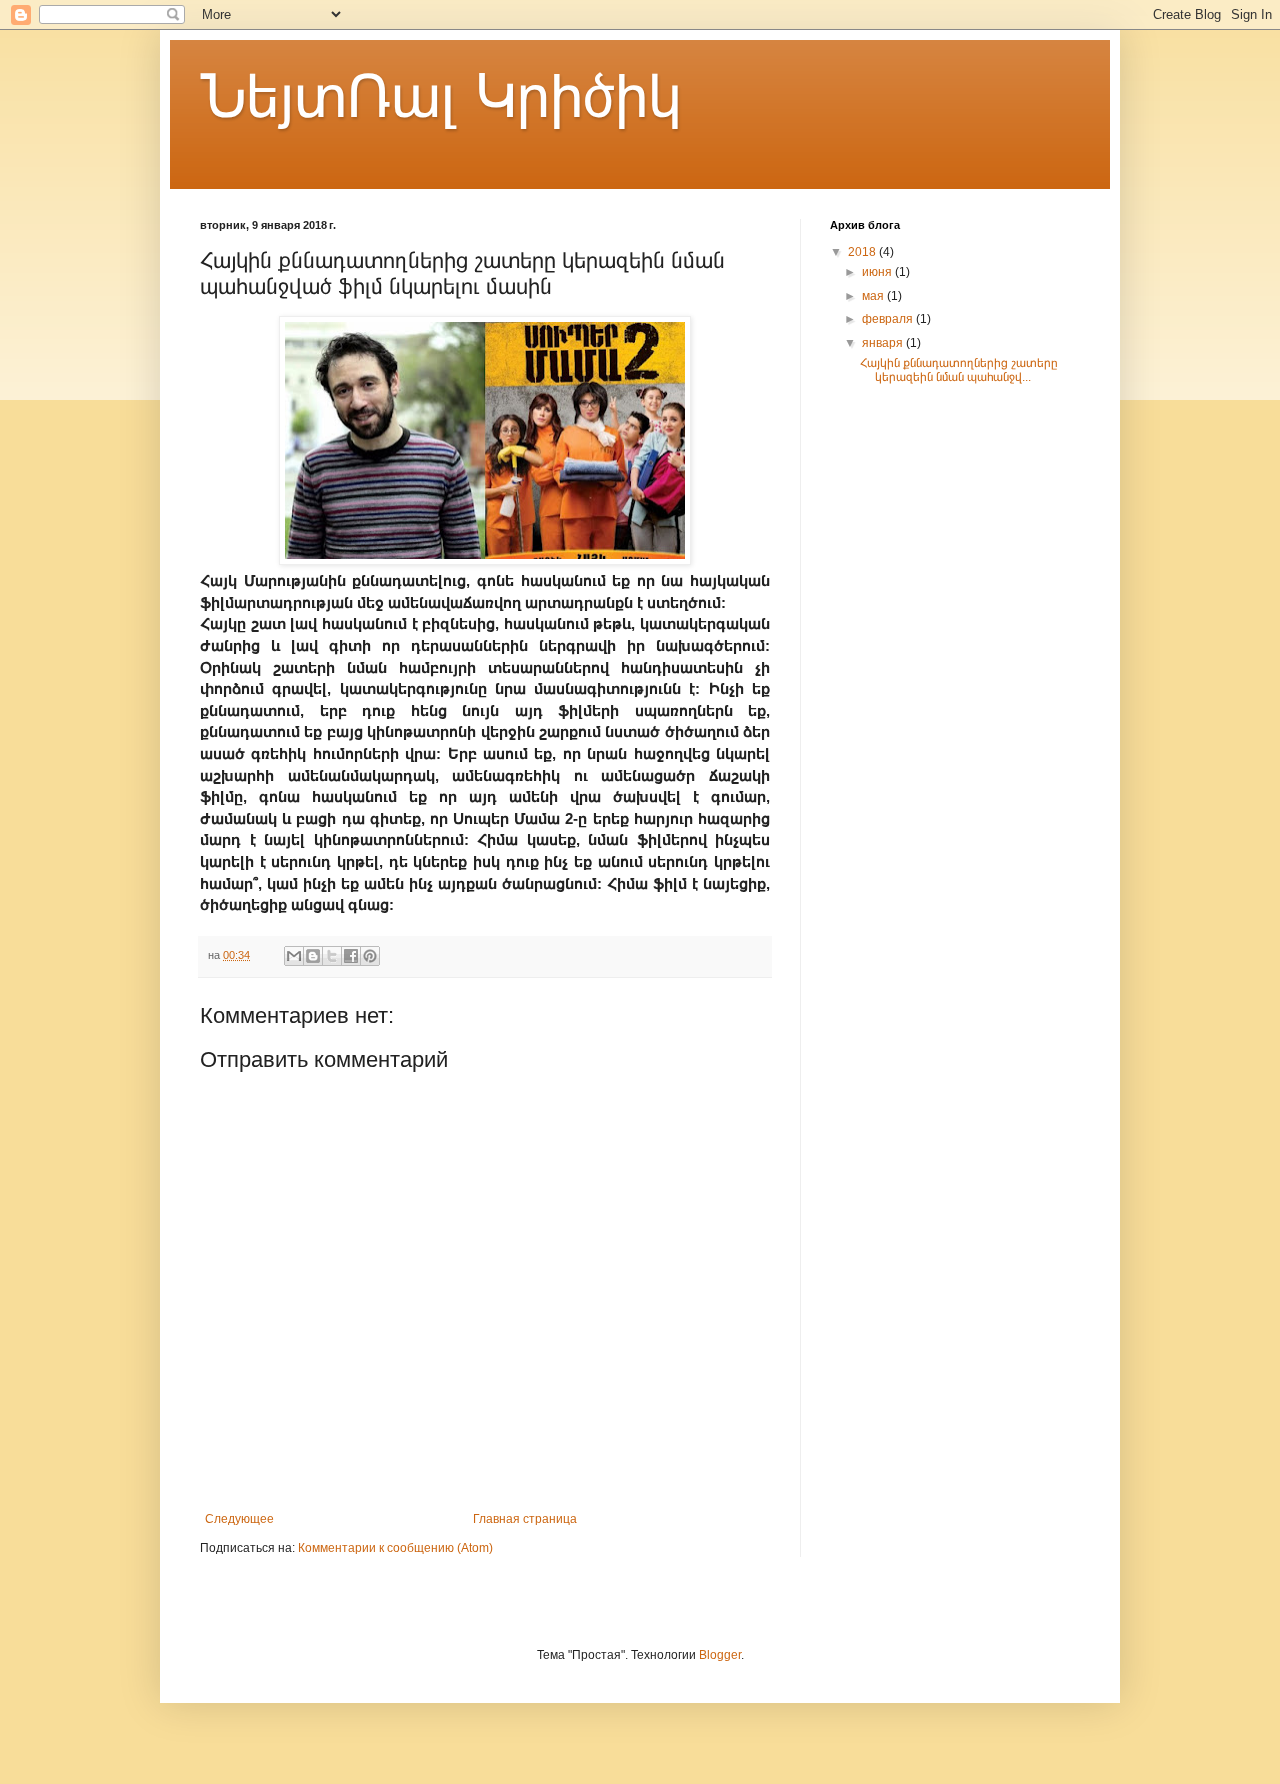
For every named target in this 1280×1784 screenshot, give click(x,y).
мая (874, 296)
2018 (863, 252)
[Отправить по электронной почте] (294, 956)
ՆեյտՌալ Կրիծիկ (440, 96)
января (884, 343)
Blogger (720, 1655)
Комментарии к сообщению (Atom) (395, 1548)
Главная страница (525, 1519)
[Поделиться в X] (332, 956)
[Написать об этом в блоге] (313, 956)
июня (878, 272)
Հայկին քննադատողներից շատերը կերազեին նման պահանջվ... (959, 370)
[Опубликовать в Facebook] (351, 956)
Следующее (239, 1519)
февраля (889, 319)
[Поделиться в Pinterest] (370, 956)
